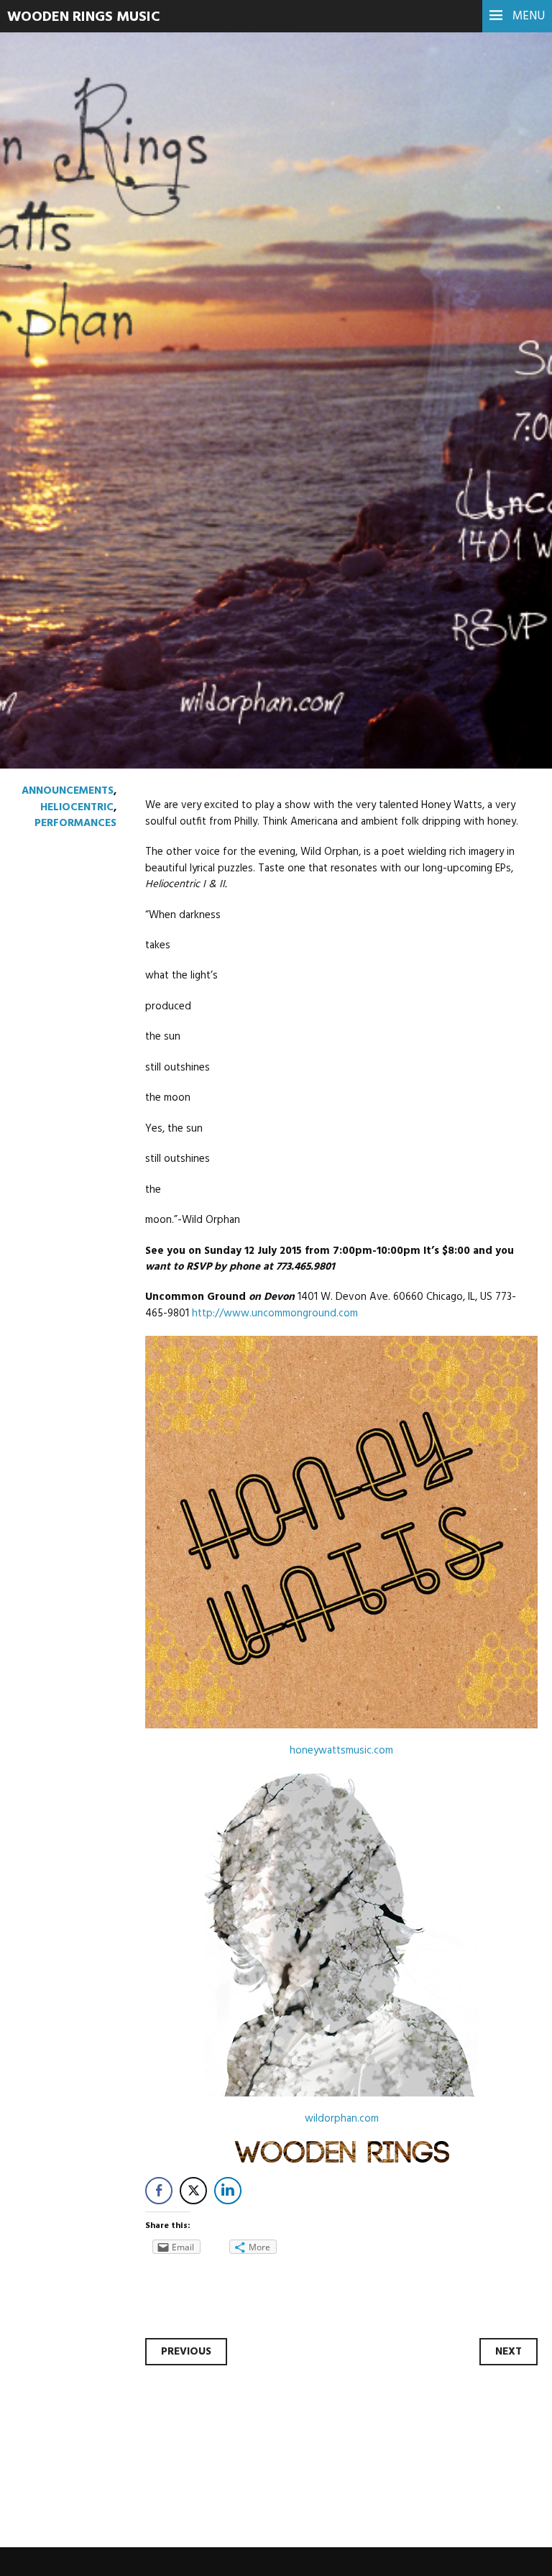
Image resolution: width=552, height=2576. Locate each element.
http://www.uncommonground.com (275, 1314)
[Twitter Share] (193, 2191)
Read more (65, 384)
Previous (186, 2352)
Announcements (68, 791)
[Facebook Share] (159, 2191)
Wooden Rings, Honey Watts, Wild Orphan (268, 271)
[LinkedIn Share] (228, 2191)
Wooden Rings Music (84, 17)
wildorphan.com (342, 2119)
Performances (75, 823)
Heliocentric (77, 807)
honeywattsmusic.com (341, 1751)
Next (509, 2352)
